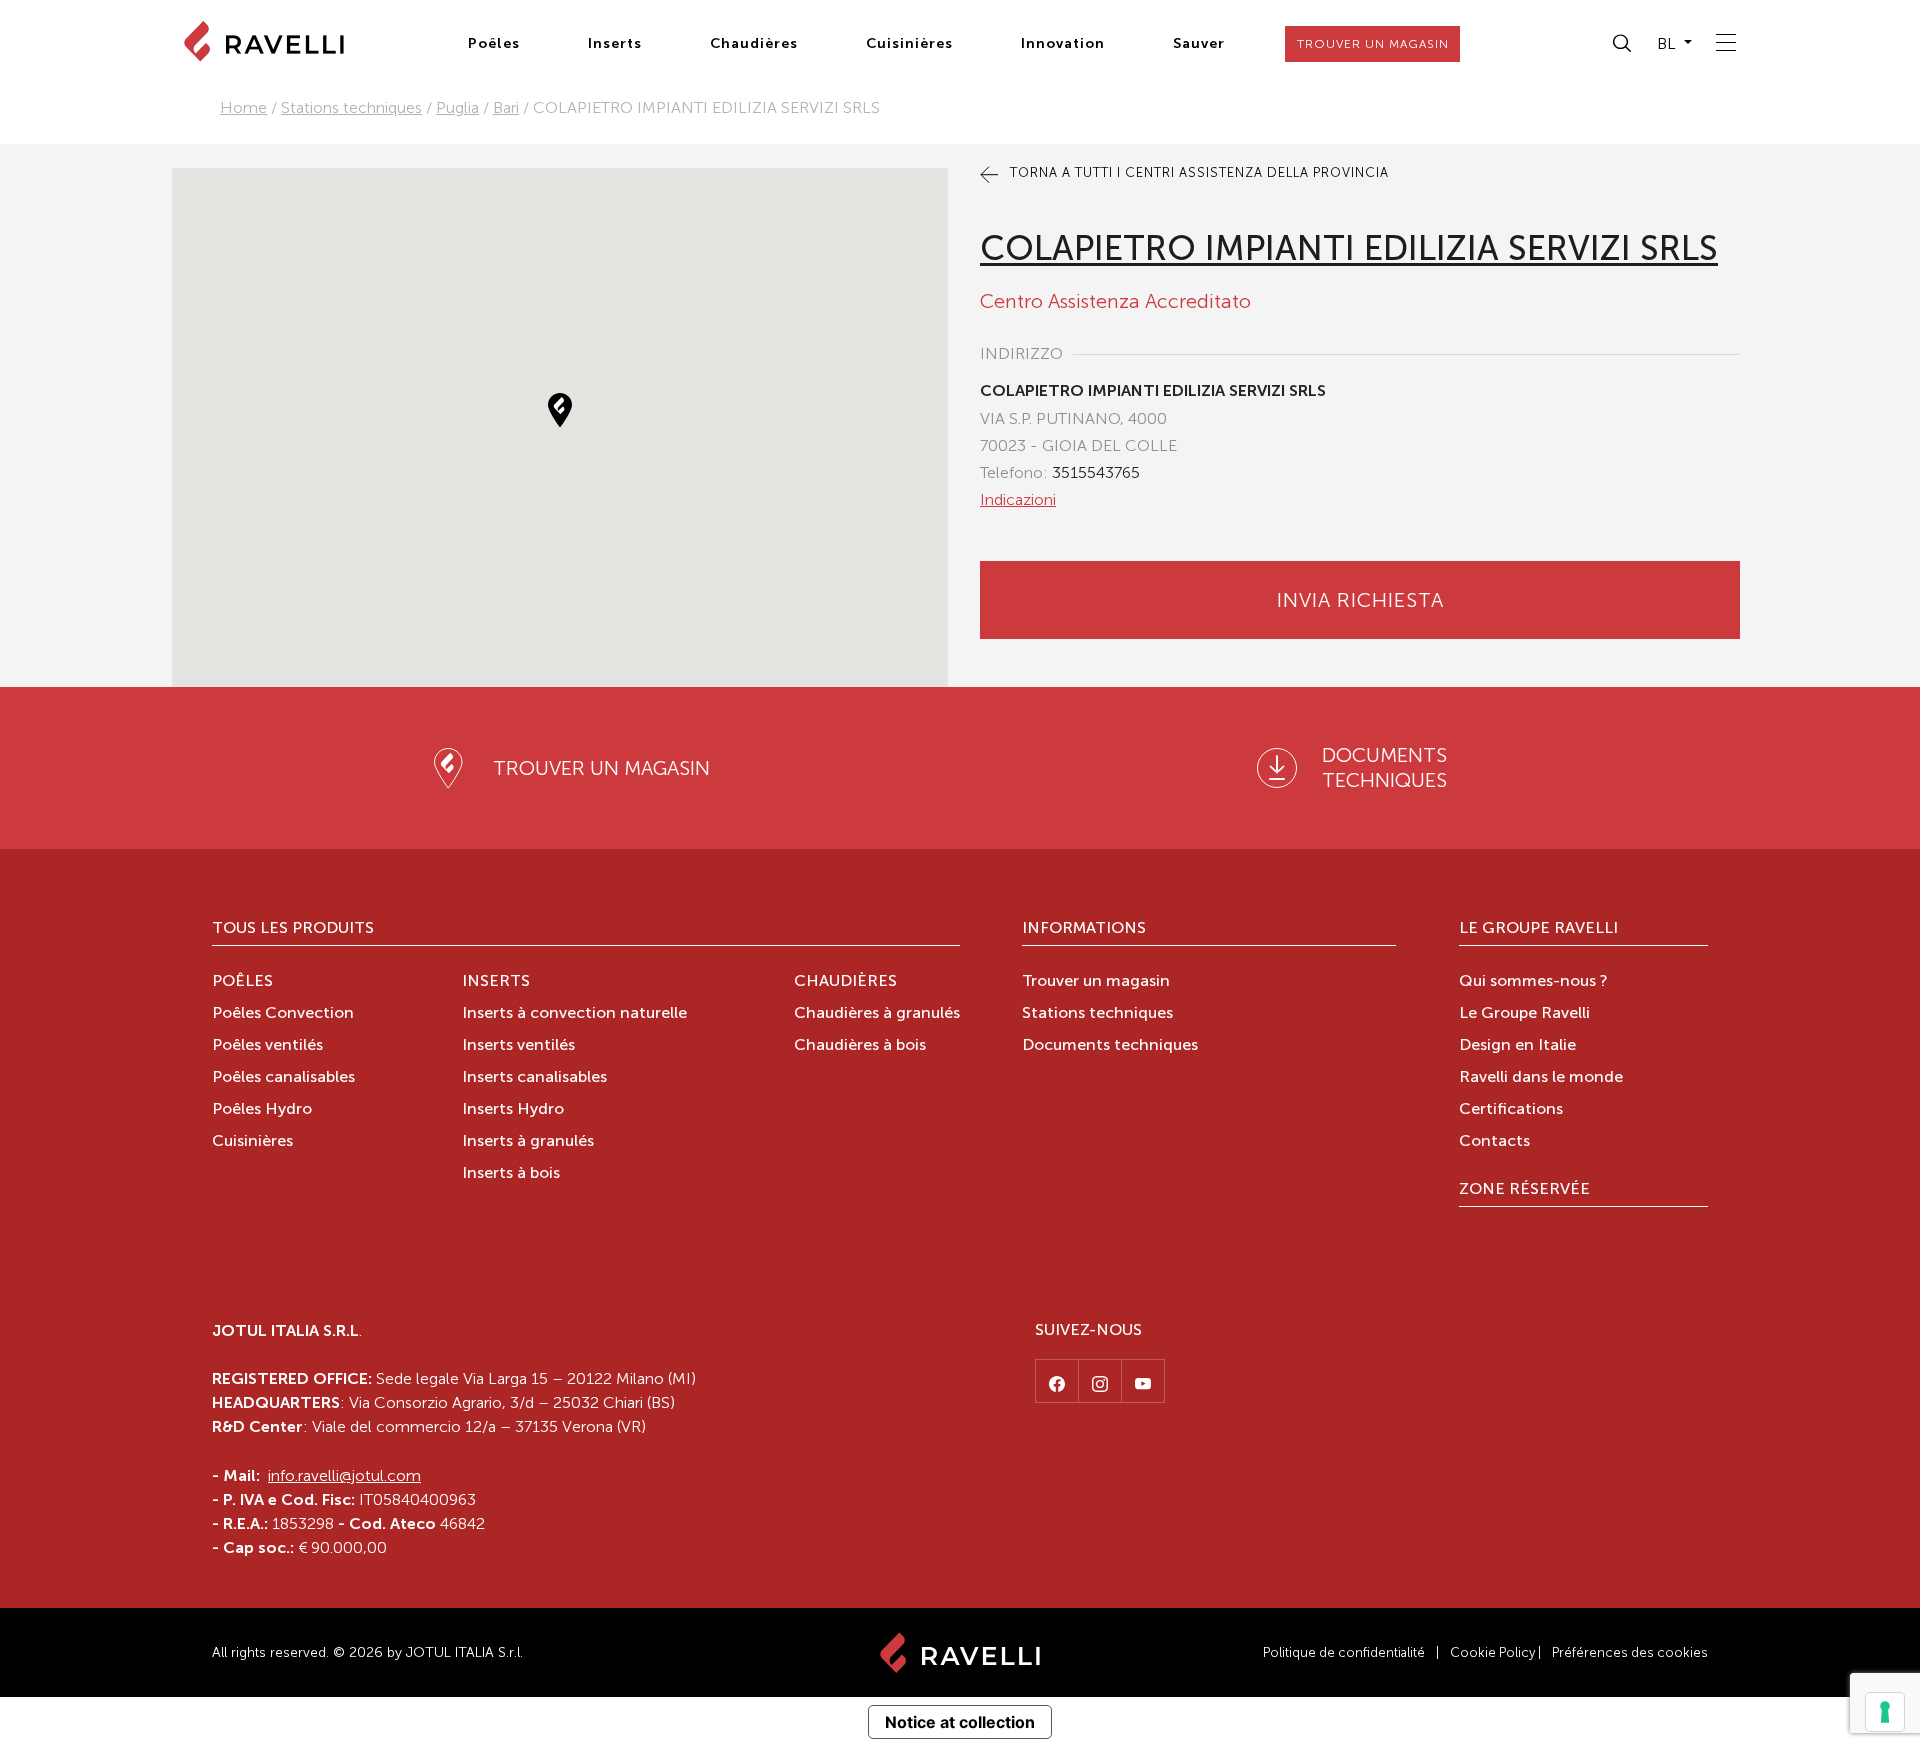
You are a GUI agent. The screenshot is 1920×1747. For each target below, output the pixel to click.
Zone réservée (1524, 1190)
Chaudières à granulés (877, 1014)
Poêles (494, 43)
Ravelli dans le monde (1541, 1078)
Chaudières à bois (860, 1046)
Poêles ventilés (267, 1046)
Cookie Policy (1492, 1652)
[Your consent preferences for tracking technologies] (1885, 1712)
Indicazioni (1018, 499)
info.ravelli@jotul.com (344, 1475)
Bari (506, 107)
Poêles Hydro (262, 1110)
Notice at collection (960, 1722)
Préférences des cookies (1630, 1652)
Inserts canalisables (534, 1078)
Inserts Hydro (513, 1110)
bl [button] (1668, 43)
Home (243, 107)
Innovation (1063, 43)
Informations (1084, 929)
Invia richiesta (1360, 600)
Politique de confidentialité (1344, 1652)
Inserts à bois (511, 1174)
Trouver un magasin (1096, 982)
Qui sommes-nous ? (1533, 982)
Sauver (1199, 43)
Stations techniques (351, 107)
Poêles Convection (283, 1014)
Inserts (615, 43)
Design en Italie (1517, 1046)
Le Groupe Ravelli (1538, 929)
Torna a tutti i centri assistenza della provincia (1197, 172)
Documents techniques (1110, 1046)
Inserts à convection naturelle (574, 1014)
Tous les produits (293, 929)
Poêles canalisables (283, 1078)
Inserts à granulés (528, 1142)
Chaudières (754, 43)
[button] (1623, 44)
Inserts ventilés (518, 1046)
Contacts (1494, 1142)
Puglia (457, 107)
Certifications (1511, 1110)
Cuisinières (909, 43)
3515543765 (1096, 472)
